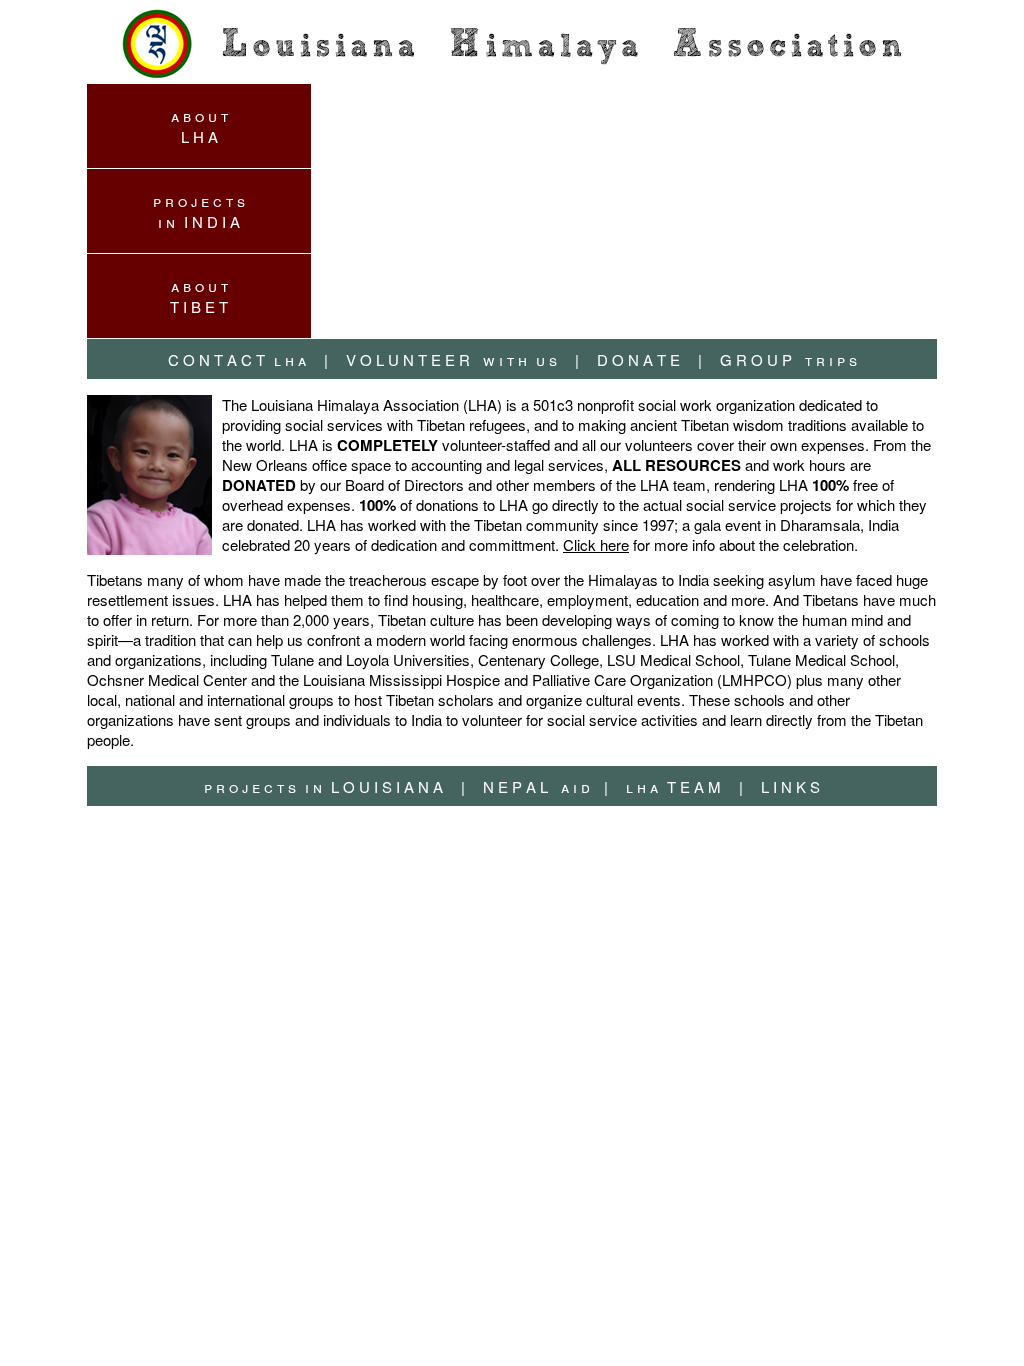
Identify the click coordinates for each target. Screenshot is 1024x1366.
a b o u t (199, 126)
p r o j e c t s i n (199, 211)
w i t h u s (438, 359)
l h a (237, 359)
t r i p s (775, 359)
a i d (523, 786)
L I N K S (790, 786)
